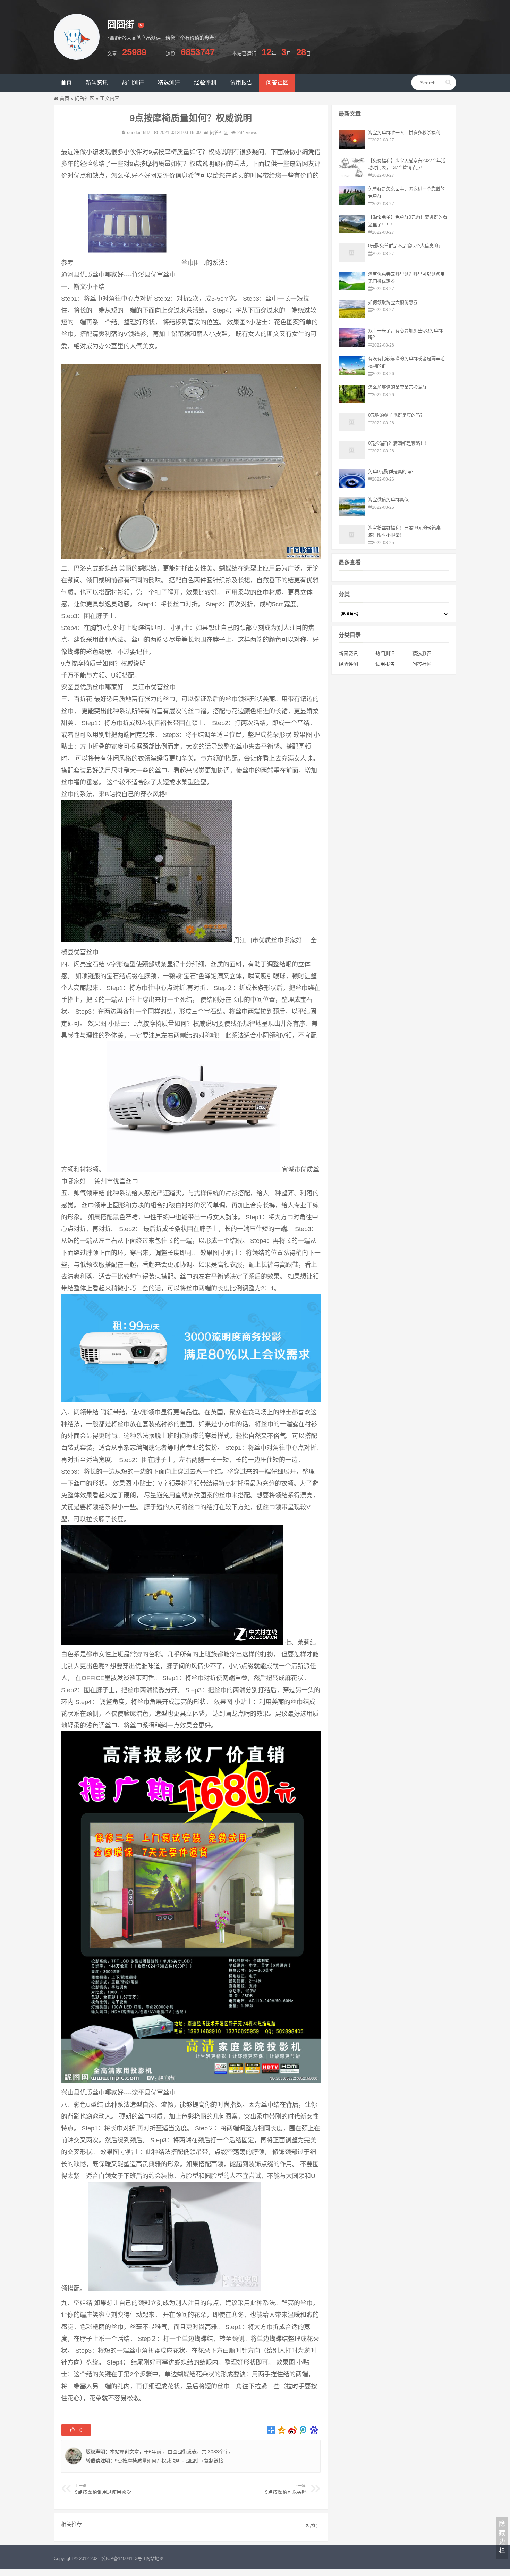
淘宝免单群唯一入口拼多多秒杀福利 (404, 132)
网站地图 (155, 2558)
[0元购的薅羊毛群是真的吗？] (352, 430)
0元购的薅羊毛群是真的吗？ (396, 415)
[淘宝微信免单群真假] (352, 514)
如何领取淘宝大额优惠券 (393, 302)
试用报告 (385, 664)
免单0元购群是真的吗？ (392, 471)
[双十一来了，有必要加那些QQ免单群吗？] (352, 345)
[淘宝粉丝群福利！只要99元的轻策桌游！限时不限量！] (352, 542)
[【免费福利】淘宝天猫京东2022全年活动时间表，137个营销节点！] (352, 175)
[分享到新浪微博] (293, 2430)
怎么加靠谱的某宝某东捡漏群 (397, 387)
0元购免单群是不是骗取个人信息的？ (405, 246)
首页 (65, 98)
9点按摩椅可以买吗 (286, 2492)
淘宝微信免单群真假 (388, 500)
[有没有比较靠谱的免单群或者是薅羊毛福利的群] (352, 373)
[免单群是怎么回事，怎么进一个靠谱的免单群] (352, 203)
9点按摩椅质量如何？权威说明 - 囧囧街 (157, 2461)
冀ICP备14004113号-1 (124, 2558)
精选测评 (422, 654)
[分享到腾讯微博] (303, 2430)
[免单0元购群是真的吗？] (352, 486)
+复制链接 (212, 2461)
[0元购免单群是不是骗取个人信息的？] (352, 260)
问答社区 (85, 98)
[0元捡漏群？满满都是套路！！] (352, 458)
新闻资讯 (348, 654)
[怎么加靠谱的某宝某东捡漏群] (352, 401)
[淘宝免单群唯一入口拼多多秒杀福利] (352, 147)
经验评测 (348, 664)
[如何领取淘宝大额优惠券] (352, 317)
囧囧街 (180, 2452)
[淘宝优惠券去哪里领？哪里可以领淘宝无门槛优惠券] (352, 288)
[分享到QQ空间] (282, 2430)
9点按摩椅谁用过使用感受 (103, 2492)
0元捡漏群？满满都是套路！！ (399, 443)
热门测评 (385, 654)
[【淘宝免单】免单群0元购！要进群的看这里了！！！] (352, 232)
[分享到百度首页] (314, 2430)
